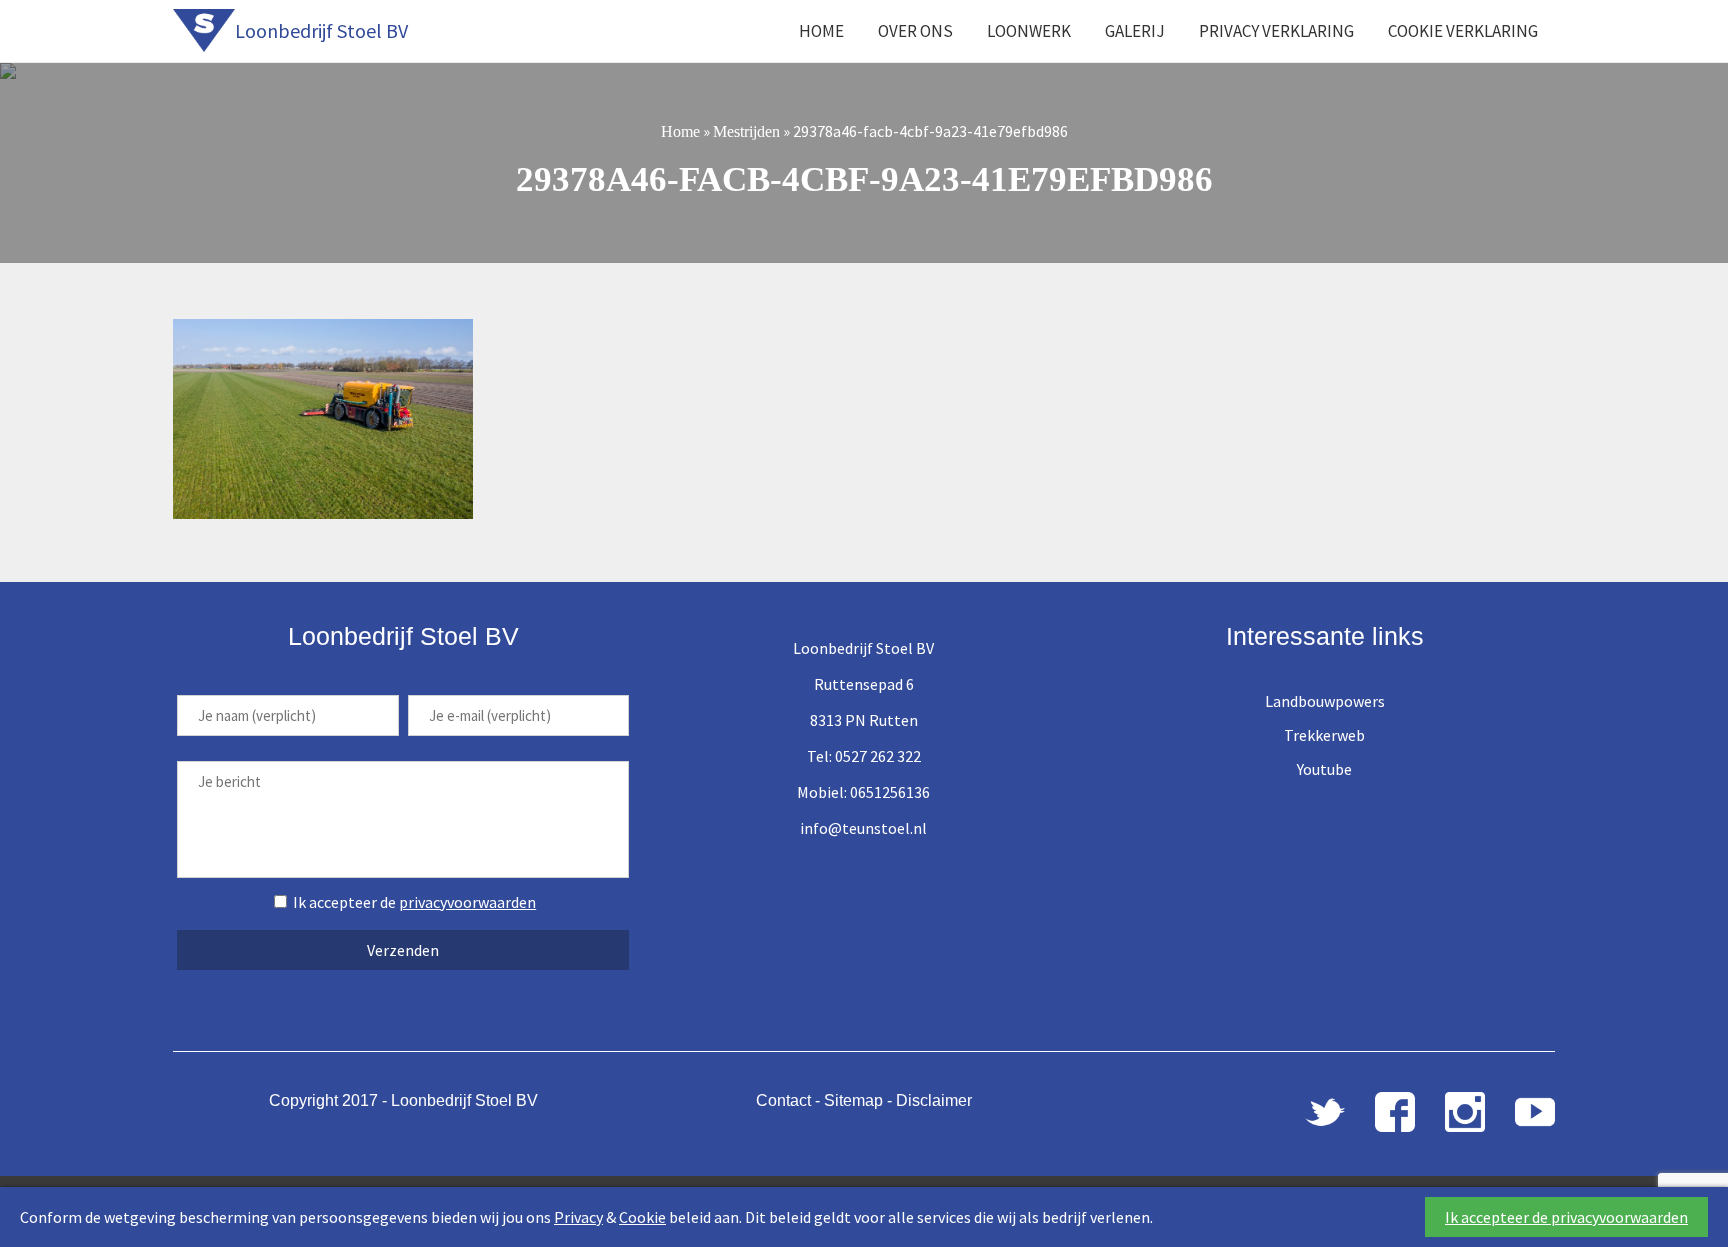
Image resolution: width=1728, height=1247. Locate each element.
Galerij (1135, 31)
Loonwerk (1029, 31)
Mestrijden (746, 131)
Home (821, 31)
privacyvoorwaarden (467, 902)
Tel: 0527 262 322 (864, 756)
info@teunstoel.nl (863, 828)
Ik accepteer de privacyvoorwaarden (1566, 1217)
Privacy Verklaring (1276, 31)
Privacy (578, 1217)
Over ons (915, 31)
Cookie (642, 1217)
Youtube (1324, 769)
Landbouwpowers (1325, 701)
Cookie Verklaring (1463, 31)
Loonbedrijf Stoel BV (321, 30)
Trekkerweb (1324, 735)
